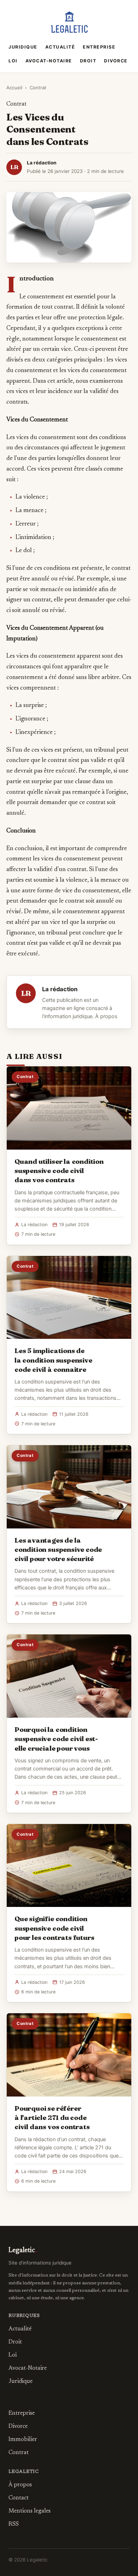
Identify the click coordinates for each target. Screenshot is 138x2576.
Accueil (14, 88)
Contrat (38, 88)
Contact (19, 2498)
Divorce (116, 61)
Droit (88, 61)
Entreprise (99, 47)
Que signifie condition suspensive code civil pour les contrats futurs (54, 1928)
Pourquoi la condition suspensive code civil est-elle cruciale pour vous (56, 1739)
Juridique (23, 47)
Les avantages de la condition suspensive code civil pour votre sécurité (58, 1549)
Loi (13, 61)
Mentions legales (30, 2511)
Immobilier (23, 2440)
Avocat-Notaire (49, 61)
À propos (106, 1016)
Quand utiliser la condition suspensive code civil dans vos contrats (59, 1171)
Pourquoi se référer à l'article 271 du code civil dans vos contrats (52, 2117)
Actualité (60, 47)
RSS (14, 2524)
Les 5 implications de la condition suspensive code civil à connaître (53, 1360)
